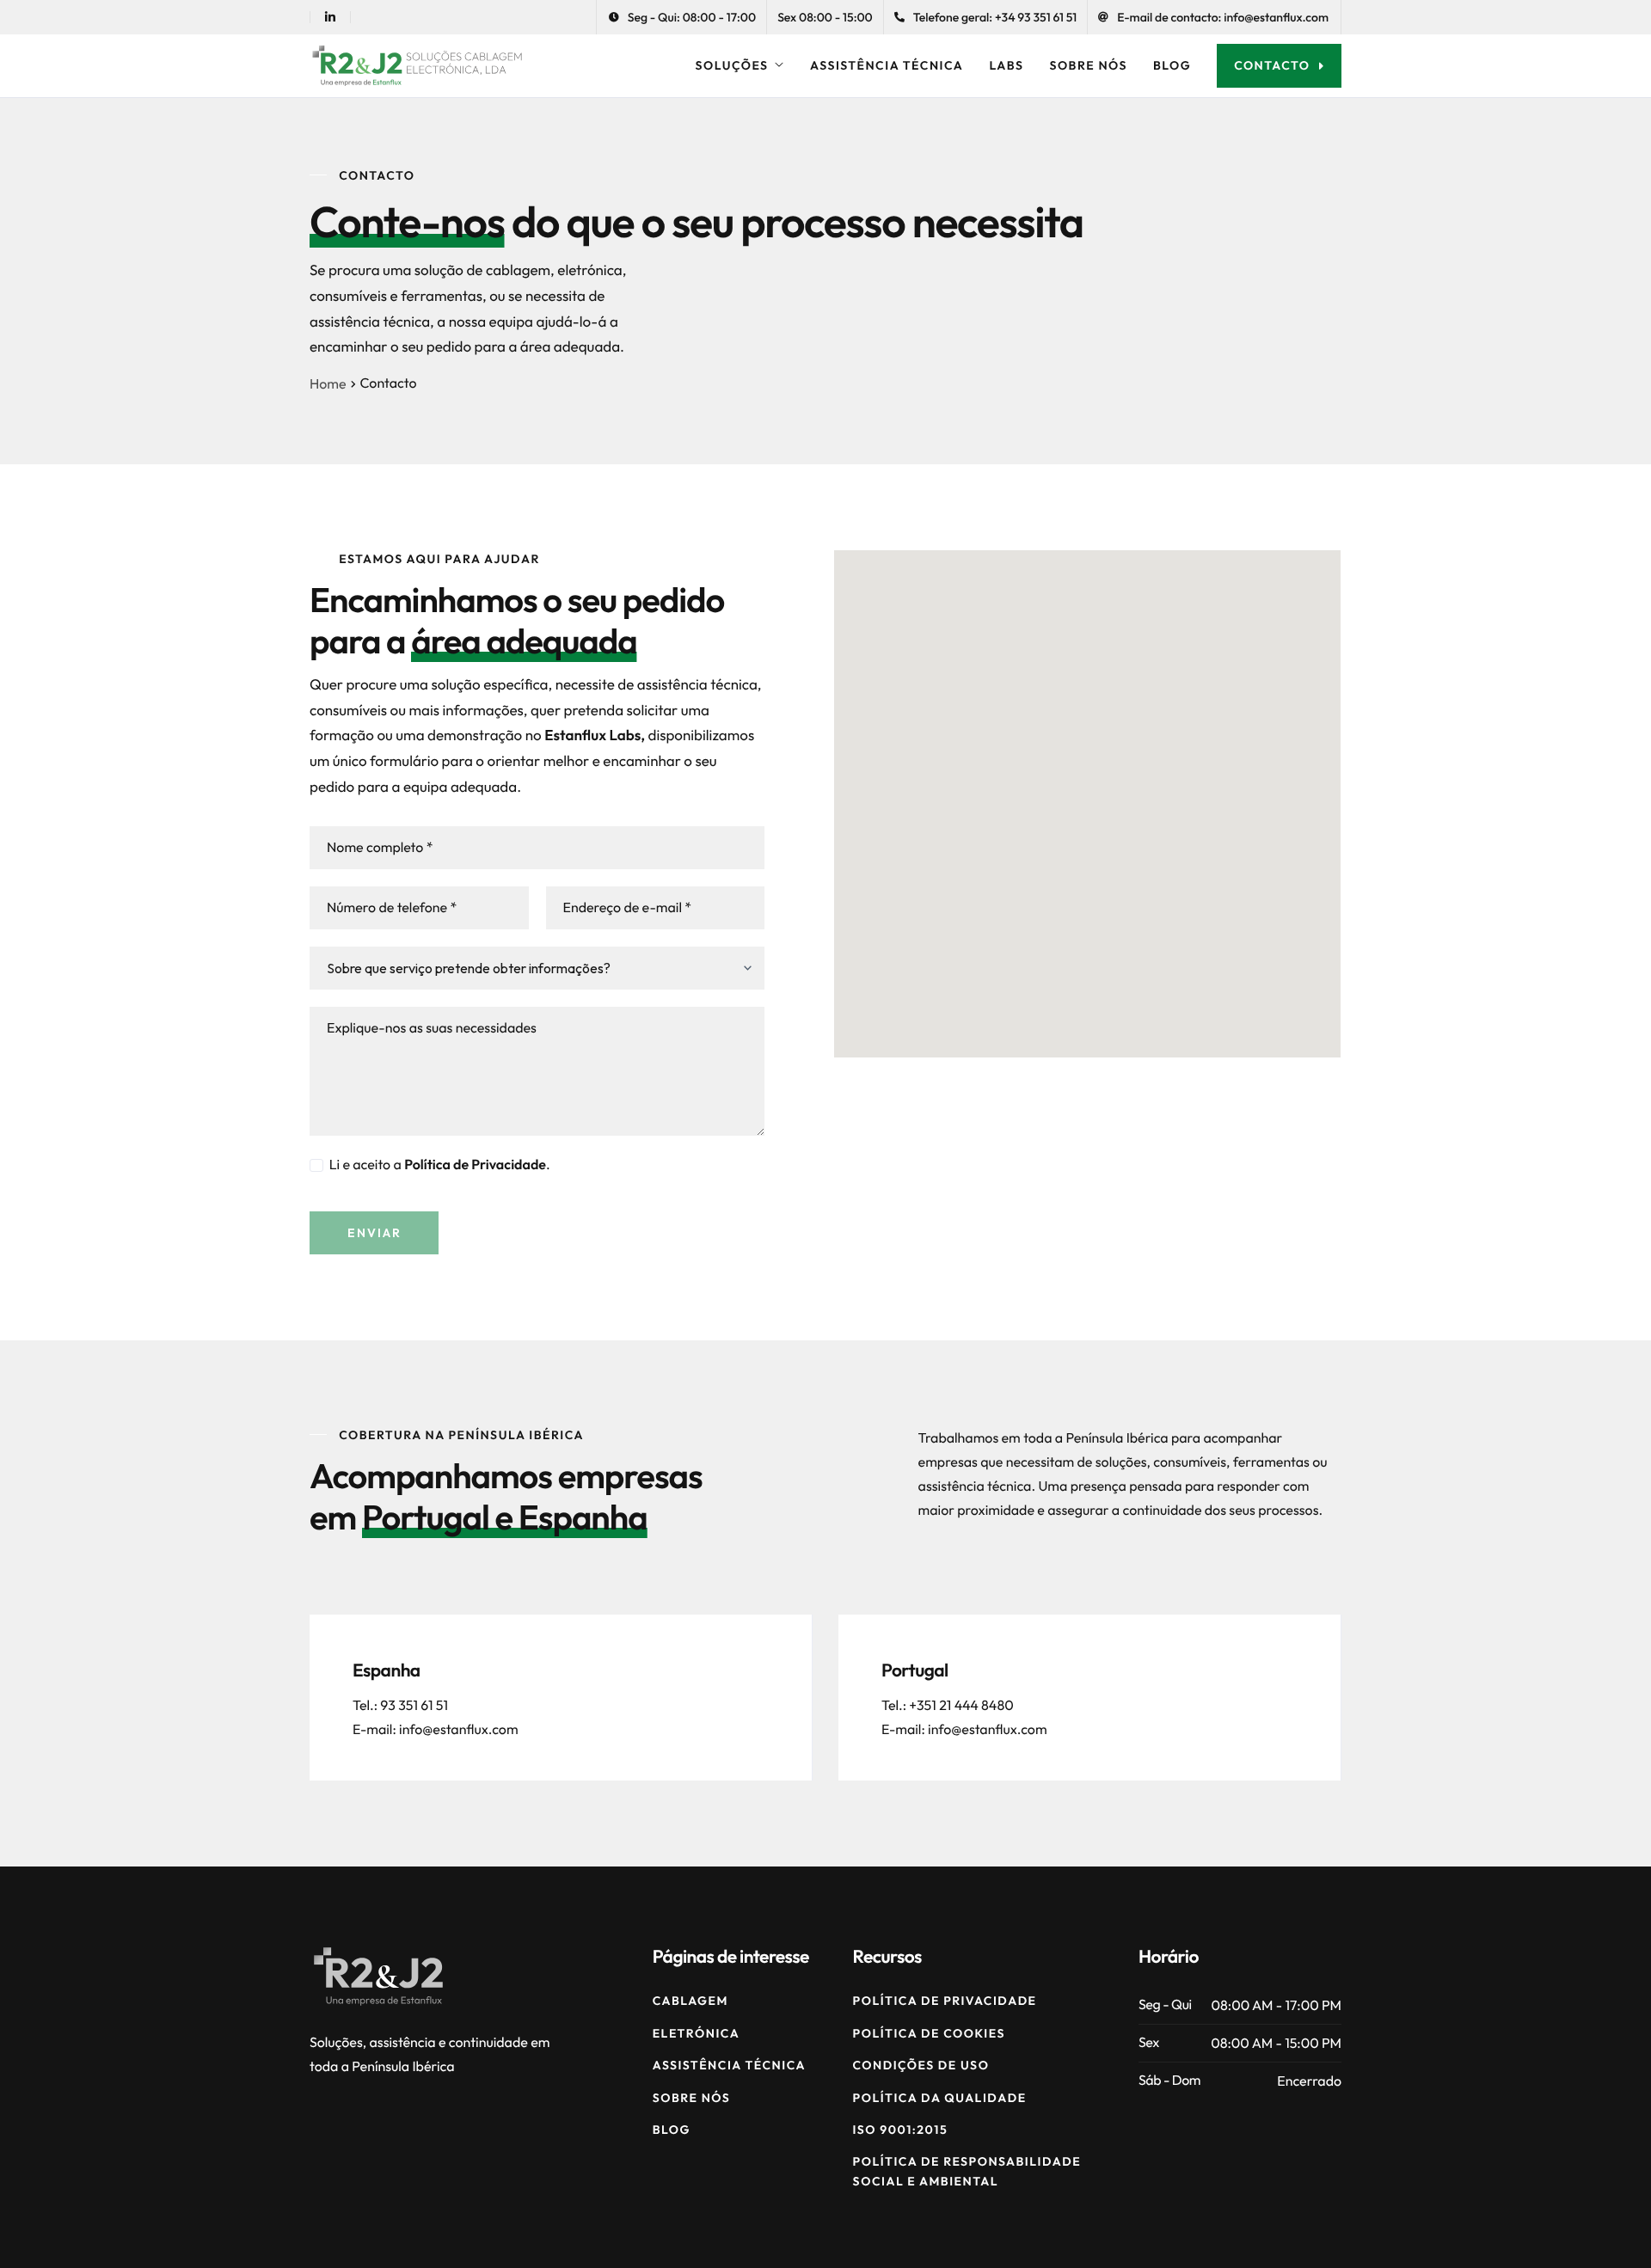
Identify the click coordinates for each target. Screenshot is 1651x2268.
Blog (1172, 65)
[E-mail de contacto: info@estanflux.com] (1213, 17)
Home (328, 384)
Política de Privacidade (475, 1165)
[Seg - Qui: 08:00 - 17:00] (682, 17)
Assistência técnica (887, 65)
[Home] (417, 64)
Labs (1006, 65)
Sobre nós (1088, 65)
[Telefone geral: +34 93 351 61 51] (986, 17)
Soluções (732, 65)
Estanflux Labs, (595, 736)
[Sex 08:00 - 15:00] (825, 17)
